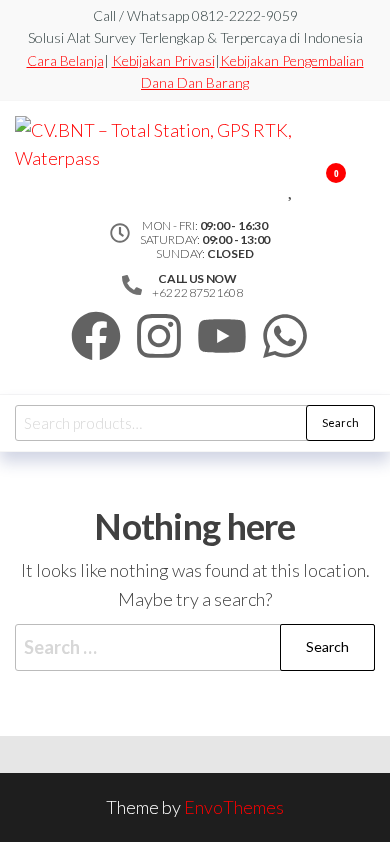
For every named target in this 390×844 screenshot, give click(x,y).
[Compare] (276, 186)
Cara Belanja (65, 60)
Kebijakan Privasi (163, 60)
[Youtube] (222, 336)
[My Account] (306, 186)
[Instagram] (159, 336)
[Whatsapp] (285, 336)
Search (340, 422)
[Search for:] (195, 647)
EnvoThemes (234, 807)
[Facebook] (96, 336)
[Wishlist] (291, 186)
